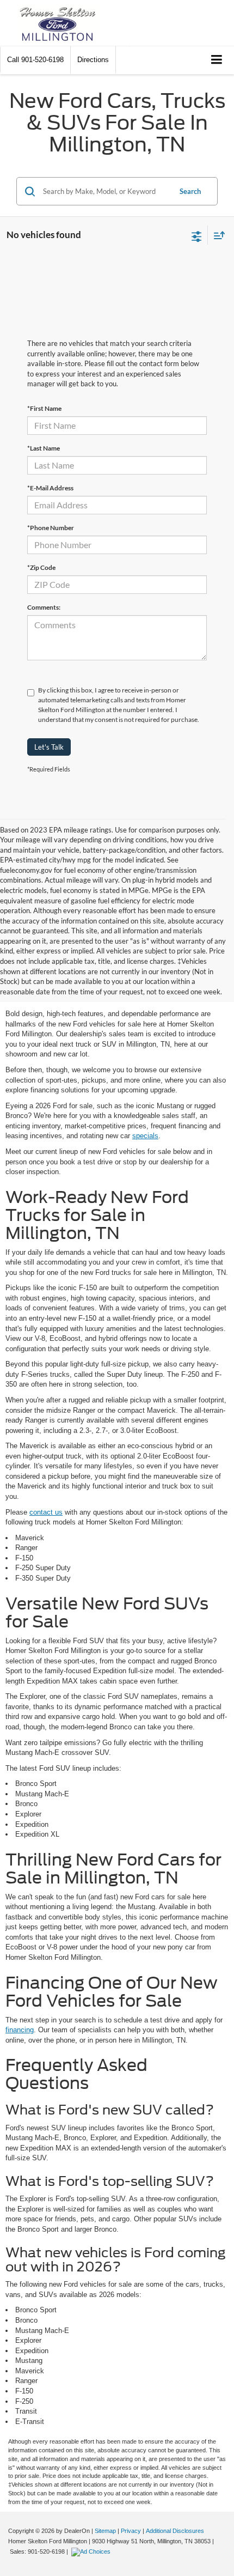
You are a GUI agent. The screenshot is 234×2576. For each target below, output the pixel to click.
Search (190, 191)
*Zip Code (41, 567)
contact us (46, 1512)
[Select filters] (197, 235)
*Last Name (44, 448)
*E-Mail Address (50, 488)
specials (145, 1136)
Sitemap (105, 2531)
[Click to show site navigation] (217, 60)
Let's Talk (49, 747)
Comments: (44, 607)
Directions (93, 60)
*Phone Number (51, 528)
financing (20, 2030)
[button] (35, 60)
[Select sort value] (217, 235)
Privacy (131, 2531)
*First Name (44, 408)
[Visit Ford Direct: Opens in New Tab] (92, 2551)
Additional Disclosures (175, 2531)
